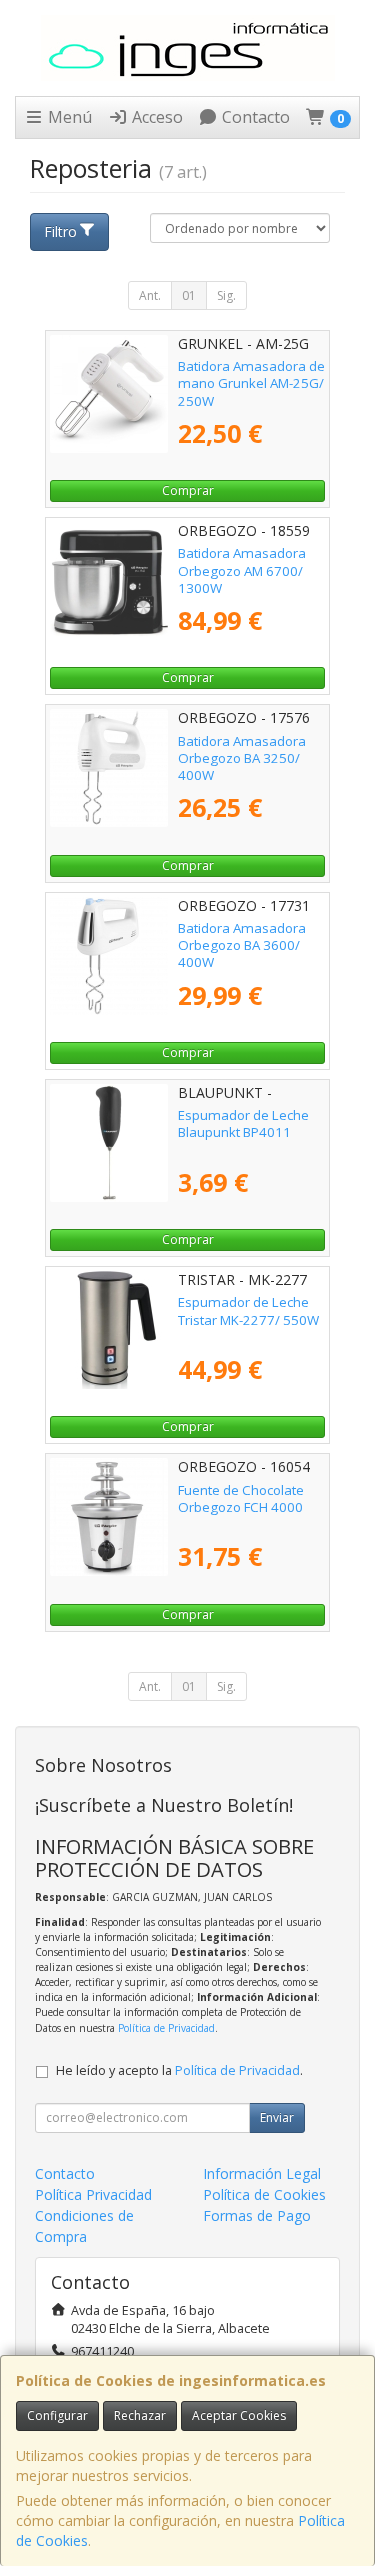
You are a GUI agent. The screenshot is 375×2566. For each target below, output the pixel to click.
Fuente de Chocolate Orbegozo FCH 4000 (241, 1498)
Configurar (57, 2415)
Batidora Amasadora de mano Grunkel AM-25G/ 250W (251, 383)
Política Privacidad (93, 2194)
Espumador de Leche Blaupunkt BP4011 (243, 1123)
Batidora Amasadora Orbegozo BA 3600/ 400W (242, 945)
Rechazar (140, 2415)
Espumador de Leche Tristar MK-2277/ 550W (248, 1310)
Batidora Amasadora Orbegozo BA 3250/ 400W (242, 758)
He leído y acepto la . (179, 2070)
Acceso (155, 117)
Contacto (254, 117)
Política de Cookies (264, 2194)
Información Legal (262, 2173)
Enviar (277, 2117)
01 (189, 295)
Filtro (60, 231)
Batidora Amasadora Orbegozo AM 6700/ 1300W (242, 570)
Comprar (188, 490)
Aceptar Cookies (239, 2415)
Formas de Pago (257, 2215)
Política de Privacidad (166, 2028)
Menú (68, 117)
